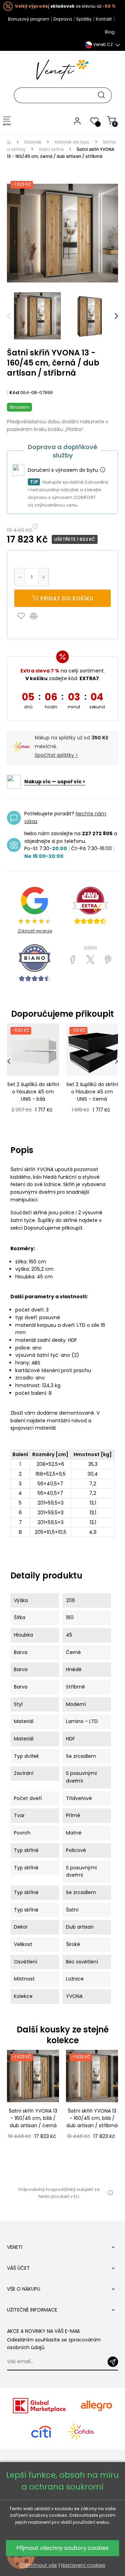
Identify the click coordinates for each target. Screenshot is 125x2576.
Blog (110, 32)
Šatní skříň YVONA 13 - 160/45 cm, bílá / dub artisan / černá (33, 2118)
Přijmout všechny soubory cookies (62, 2548)
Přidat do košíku (66, 598)
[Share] (73, 960)
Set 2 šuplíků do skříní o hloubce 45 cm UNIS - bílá (33, 1092)
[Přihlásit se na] (113, 2362)
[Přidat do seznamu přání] (23, 616)
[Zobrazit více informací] (102, 470)
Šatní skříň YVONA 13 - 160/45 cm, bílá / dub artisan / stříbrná (92, 2118)
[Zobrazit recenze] (90, 905)
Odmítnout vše (38, 2565)
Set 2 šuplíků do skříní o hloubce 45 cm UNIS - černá (92, 1092)
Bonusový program (29, 19)
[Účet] (77, 121)
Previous (9, 316)
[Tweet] (90, 960)
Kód (14, 393)
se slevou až (65, 6)
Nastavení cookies (83, 2565)
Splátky (84, 19)
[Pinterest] (108, 960)
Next (116, 316)
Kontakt (104, 19)
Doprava (63, 19)
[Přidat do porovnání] (37, 616)
